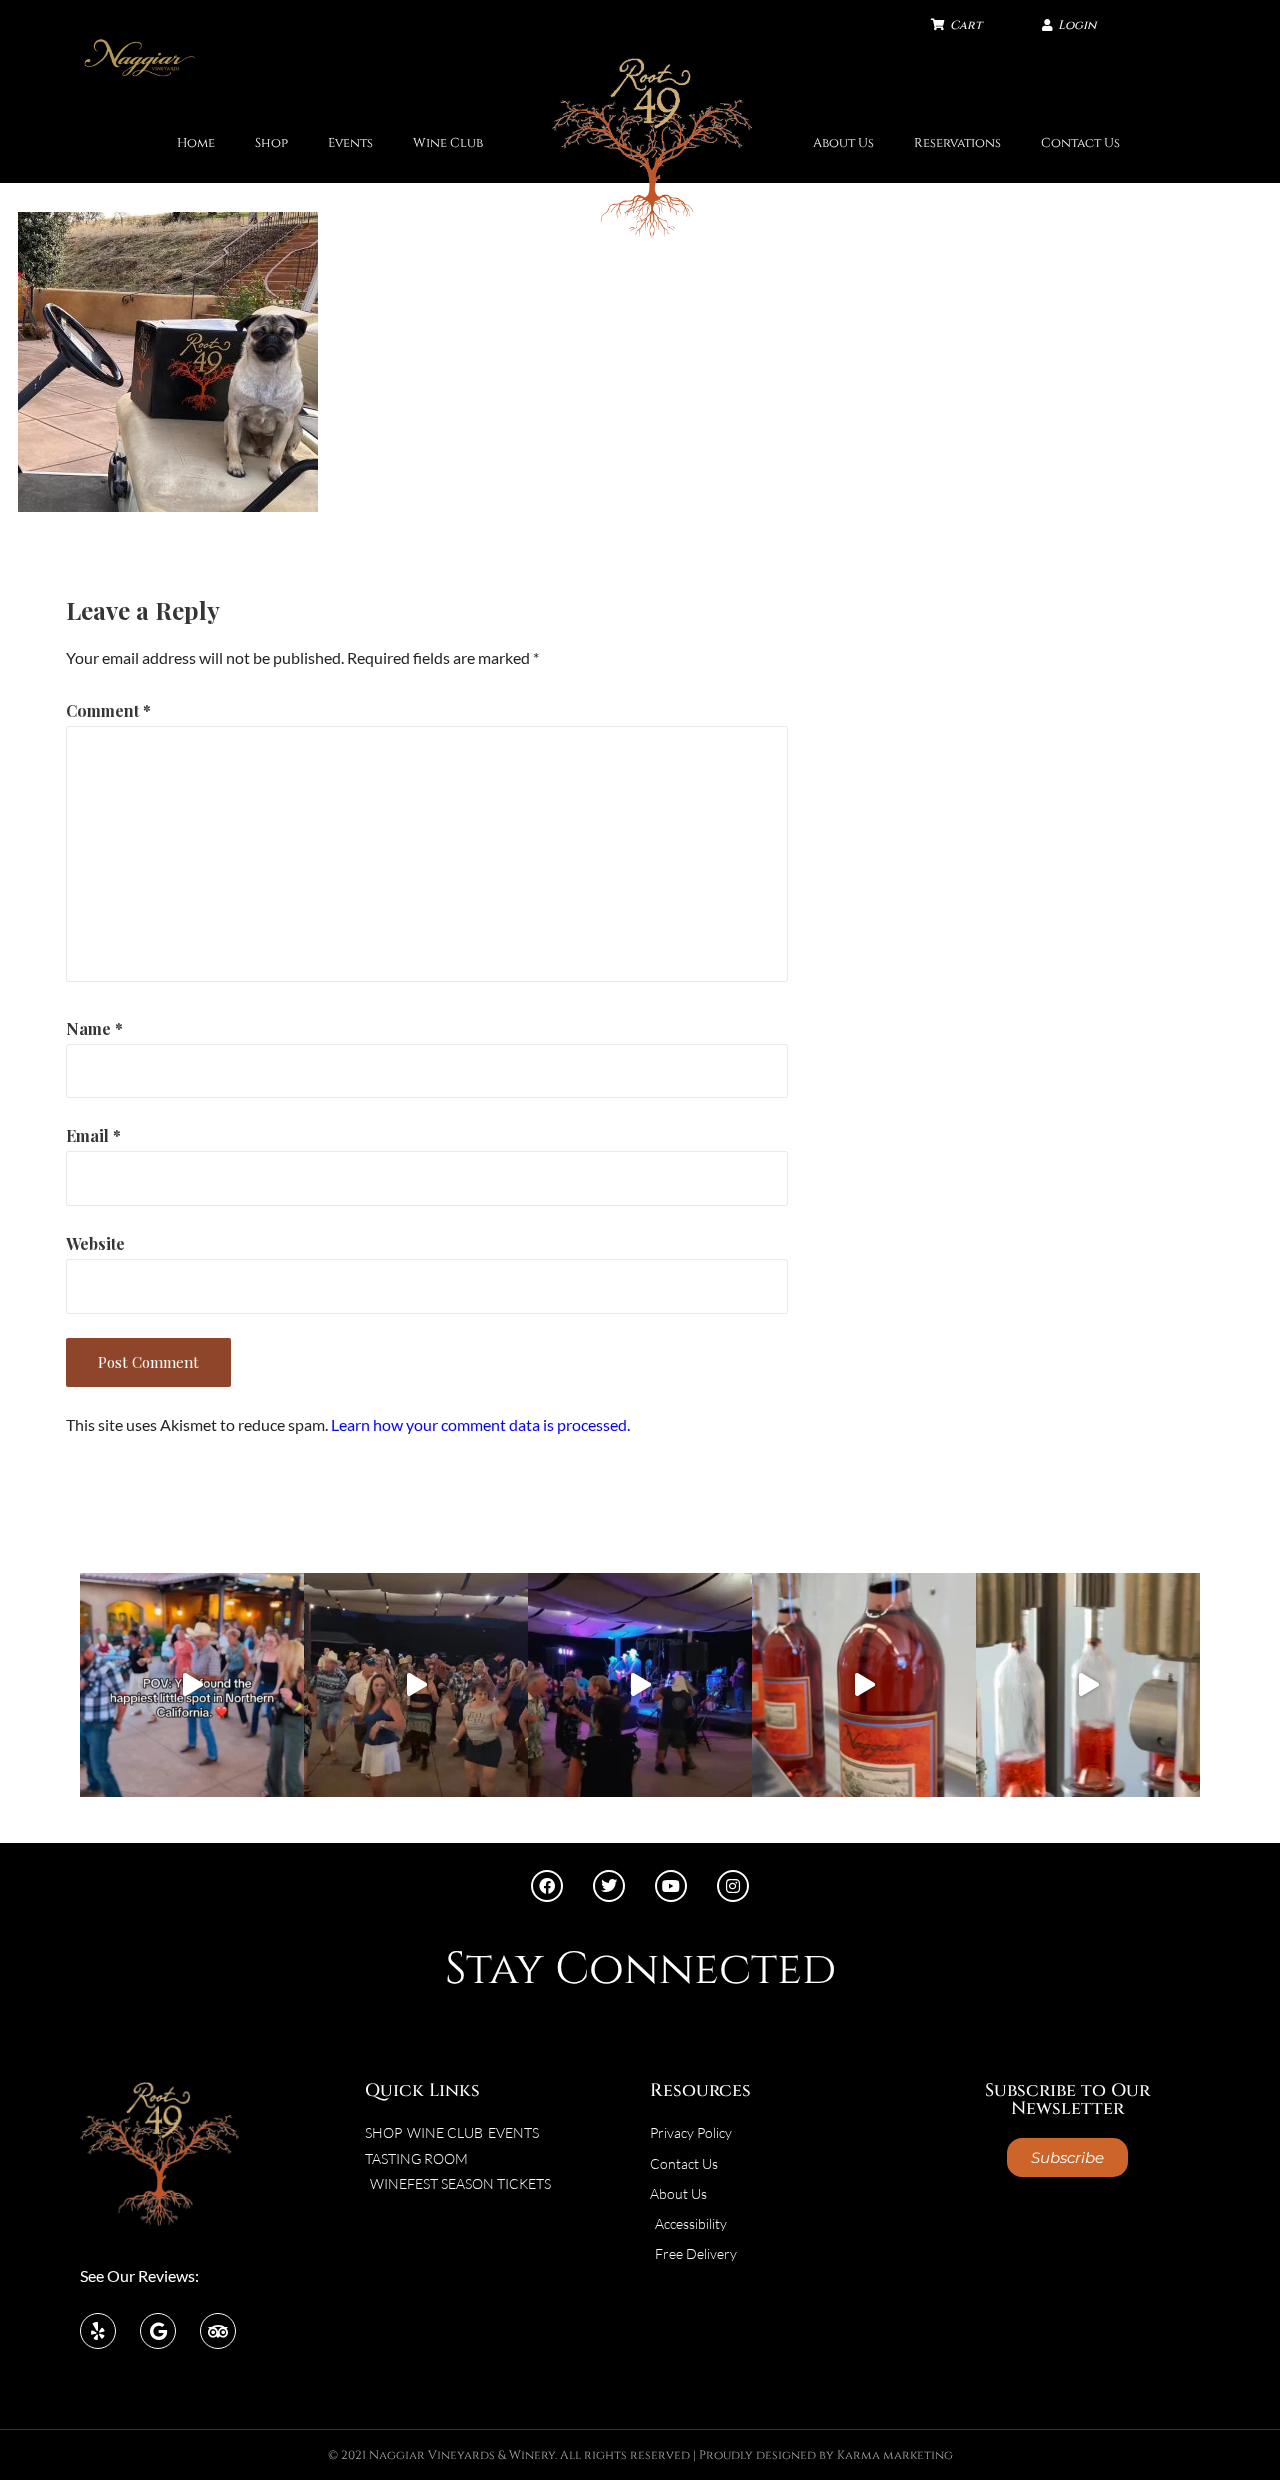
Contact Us (1080, 143)
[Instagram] (733, 1886)
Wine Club (448, 143)
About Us (843, 143)
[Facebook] (547, 1886)
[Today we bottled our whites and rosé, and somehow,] (1088, 1685)
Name (94, 1028)
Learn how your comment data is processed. (480, 1424)
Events (350, 143)
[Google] (158, 2331)
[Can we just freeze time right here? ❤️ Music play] (192, 1685)
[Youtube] (671, 1886)
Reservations (957, 143)
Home (196, 143)
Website (95, 1243)
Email (93, 1135)
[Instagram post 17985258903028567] (416, 1685)
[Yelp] (98, 2331)
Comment (108, 710)
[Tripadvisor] (218, 2331)
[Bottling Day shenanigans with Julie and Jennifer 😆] (864, 1685)
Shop (271, 143)
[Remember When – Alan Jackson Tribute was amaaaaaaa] (640, 1685)
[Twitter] (609, 1886)
